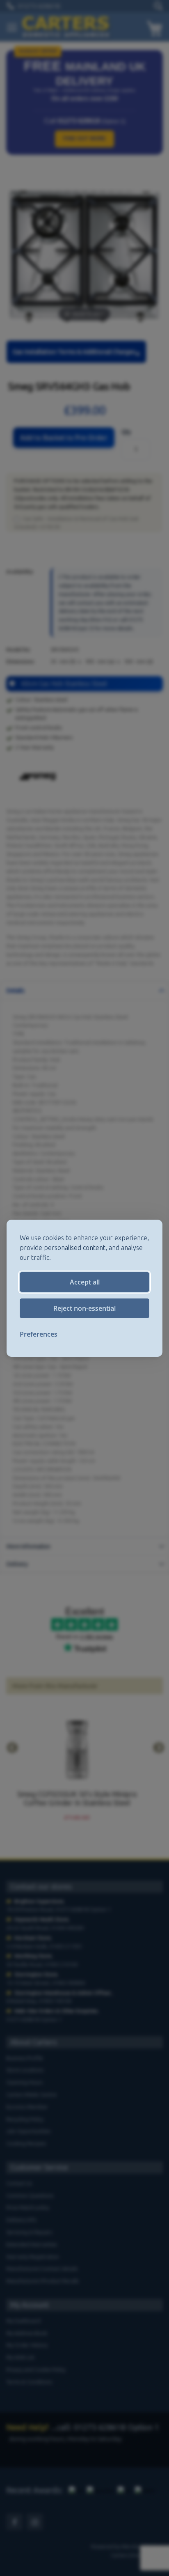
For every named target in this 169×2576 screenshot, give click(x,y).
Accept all (85, 1282)
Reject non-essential (84, 1308)
